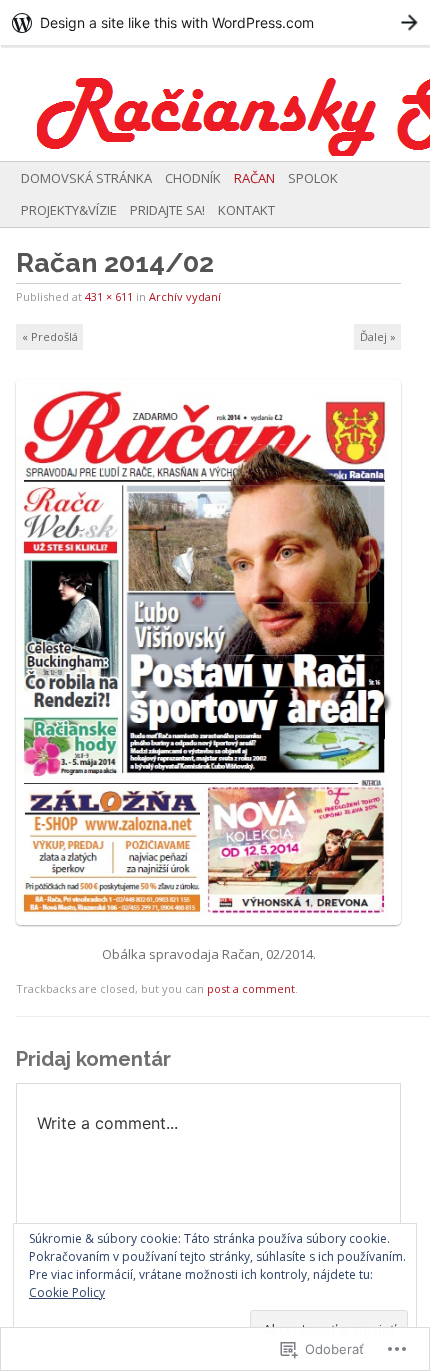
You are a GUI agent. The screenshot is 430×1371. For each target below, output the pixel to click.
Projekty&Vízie (69, 210)
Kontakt (246, 210)
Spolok (313, 178)
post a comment (251, 988)
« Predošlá (50, 336)
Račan (254, 178)
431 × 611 (109, 296)
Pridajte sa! (167, 210)
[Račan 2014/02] (215, 933)
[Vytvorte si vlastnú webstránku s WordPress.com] (215, 22)
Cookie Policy (67, 1292)
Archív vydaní (185, 296)
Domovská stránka (86, 178)
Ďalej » (378, 336)
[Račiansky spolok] (172, 103)
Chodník (193, 178)
